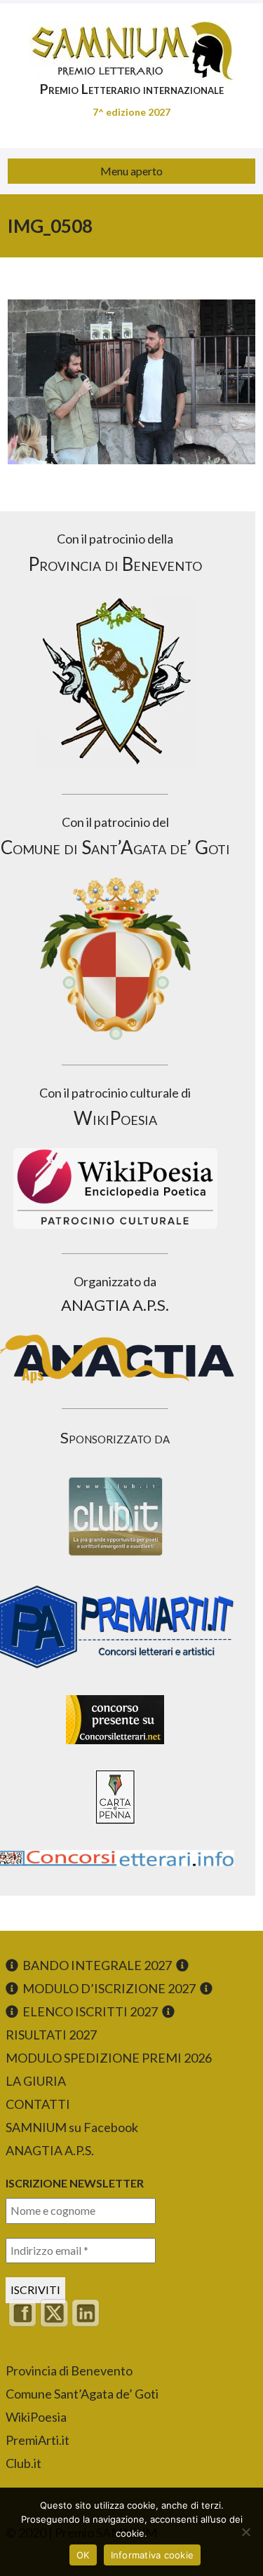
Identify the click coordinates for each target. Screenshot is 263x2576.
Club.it (23, 2463)
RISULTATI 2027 (51, 2035)
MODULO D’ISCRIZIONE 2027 (109, 1988)
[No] (245, 2532)
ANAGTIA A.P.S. (50, 2150)
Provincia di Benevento (69, 2371)
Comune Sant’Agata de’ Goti (82, 2394)
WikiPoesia (36, 2417)
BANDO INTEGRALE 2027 (97, 1965)
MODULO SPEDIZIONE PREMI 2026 (109, 2058)
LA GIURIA (36, 2081)
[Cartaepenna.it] (115, 1828)
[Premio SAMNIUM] (131, 42)
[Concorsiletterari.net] (115, 1747)
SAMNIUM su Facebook (72, 2127)
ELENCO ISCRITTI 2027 (90, 2011)
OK (83, 2555)
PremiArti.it (38, 2440)
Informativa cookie (153, 2555)
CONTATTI (38, 2104)
